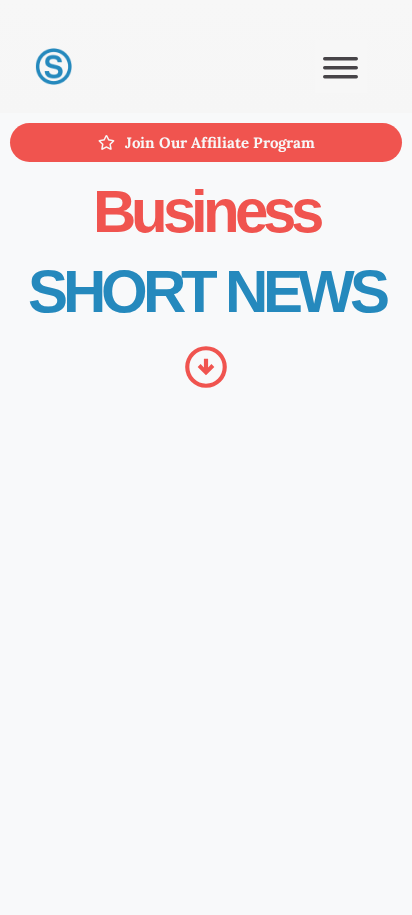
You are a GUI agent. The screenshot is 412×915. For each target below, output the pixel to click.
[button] (341, 66)
